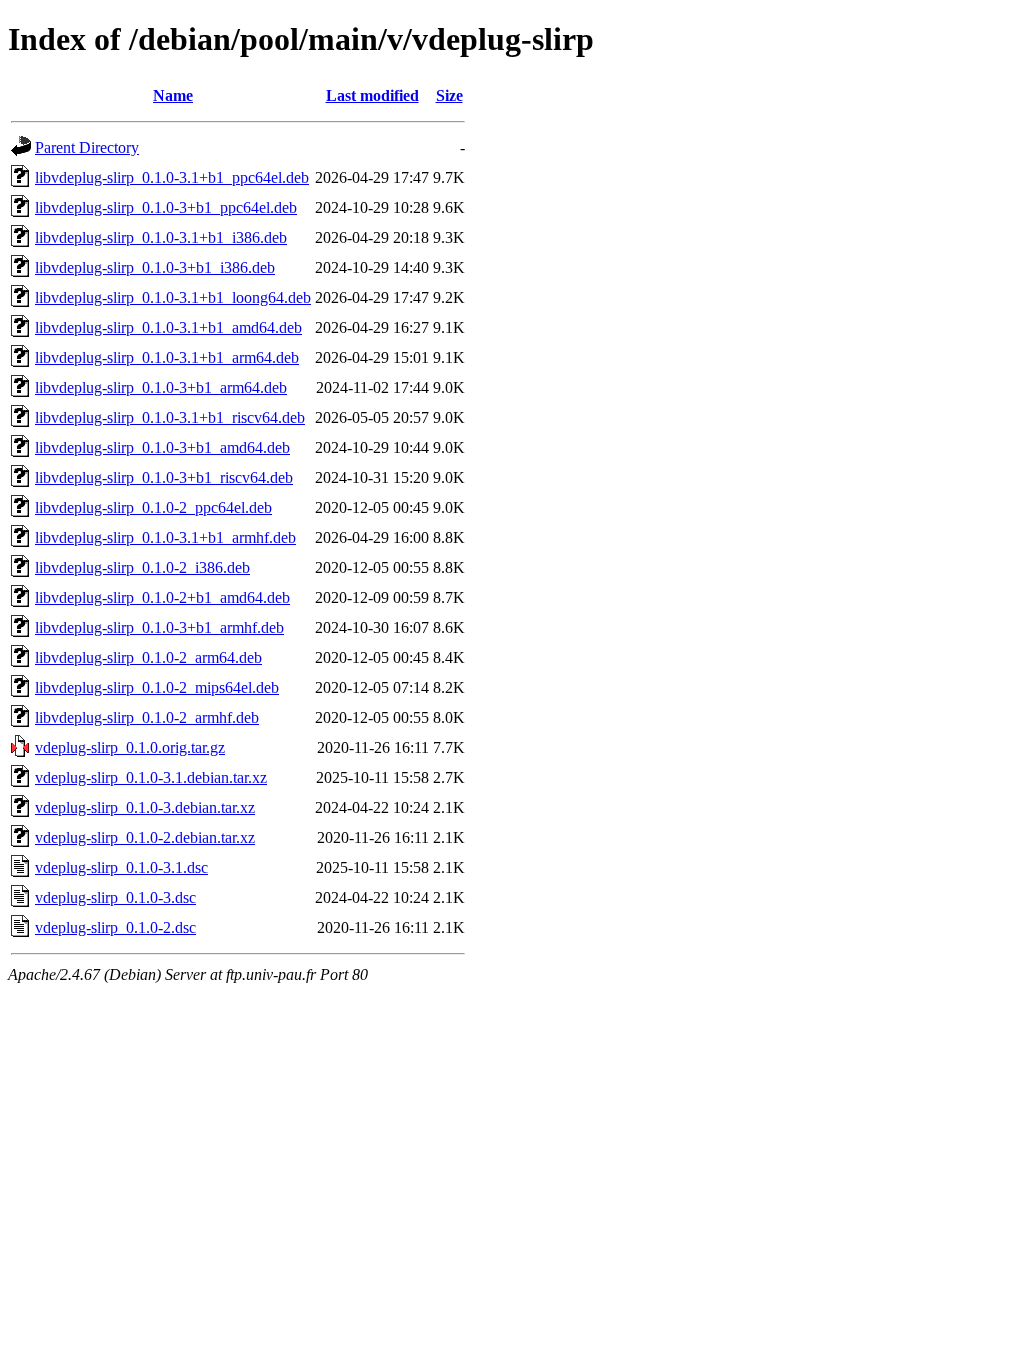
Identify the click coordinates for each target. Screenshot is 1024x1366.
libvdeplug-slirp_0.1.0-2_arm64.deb (148, 657)
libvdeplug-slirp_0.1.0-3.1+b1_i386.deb (161, 237)
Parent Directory (87, 147)
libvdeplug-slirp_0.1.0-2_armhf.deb (147, 717)
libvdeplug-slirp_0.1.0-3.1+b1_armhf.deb (165, 537)
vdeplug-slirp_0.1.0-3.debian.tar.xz (145, 807)
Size (449, 95)
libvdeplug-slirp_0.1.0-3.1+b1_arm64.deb (167, 357)
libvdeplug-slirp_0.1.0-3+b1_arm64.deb (161, 387)
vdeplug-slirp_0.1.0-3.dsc (115, 897)
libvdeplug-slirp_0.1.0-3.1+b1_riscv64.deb (170, 417)
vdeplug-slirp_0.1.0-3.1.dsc (121, 867)
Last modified (372, 95)
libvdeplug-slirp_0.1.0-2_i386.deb (142, 567)
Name (173, 95)
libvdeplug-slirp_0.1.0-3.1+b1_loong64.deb (173, 297)
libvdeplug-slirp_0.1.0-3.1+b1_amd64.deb (168, 327)
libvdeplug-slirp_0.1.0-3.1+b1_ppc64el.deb (172, 177)
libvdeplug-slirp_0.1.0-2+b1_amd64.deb (162, 597)
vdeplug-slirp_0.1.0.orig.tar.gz (130, 747)
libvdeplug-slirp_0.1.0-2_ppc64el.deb (153, 507)
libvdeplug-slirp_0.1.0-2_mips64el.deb (157, 687)
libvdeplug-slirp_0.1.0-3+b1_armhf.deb (159, 627)
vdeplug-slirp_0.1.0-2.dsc (115, 927)
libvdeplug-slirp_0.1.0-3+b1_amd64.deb (162, 447)
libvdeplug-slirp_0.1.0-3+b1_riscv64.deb (164, 477)
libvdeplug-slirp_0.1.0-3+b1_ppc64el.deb (166, 207)
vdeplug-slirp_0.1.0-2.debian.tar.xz (145, 837)
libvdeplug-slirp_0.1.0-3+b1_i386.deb (155, 267)
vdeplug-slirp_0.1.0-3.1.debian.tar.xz (151, 777)
